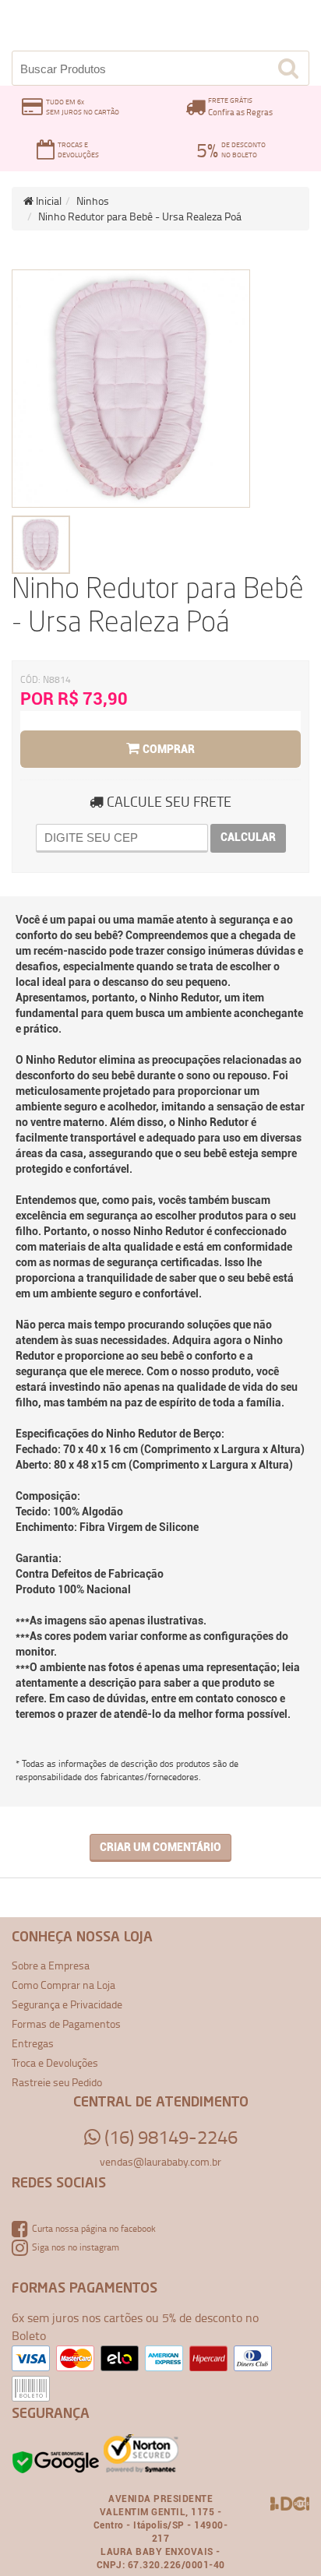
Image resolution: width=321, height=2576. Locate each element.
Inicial (48, 201)
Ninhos (93, 201)
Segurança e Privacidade (67, 2004)
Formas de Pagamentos (66, 2023)
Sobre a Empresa (51, 1965)
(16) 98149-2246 (169, 2137)
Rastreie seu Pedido (57, 2082)
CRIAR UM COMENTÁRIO (160, 1847)
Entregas (33, 2043)
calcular (248, 837)
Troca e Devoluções (55, 2062)
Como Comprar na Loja (63, 1985)
